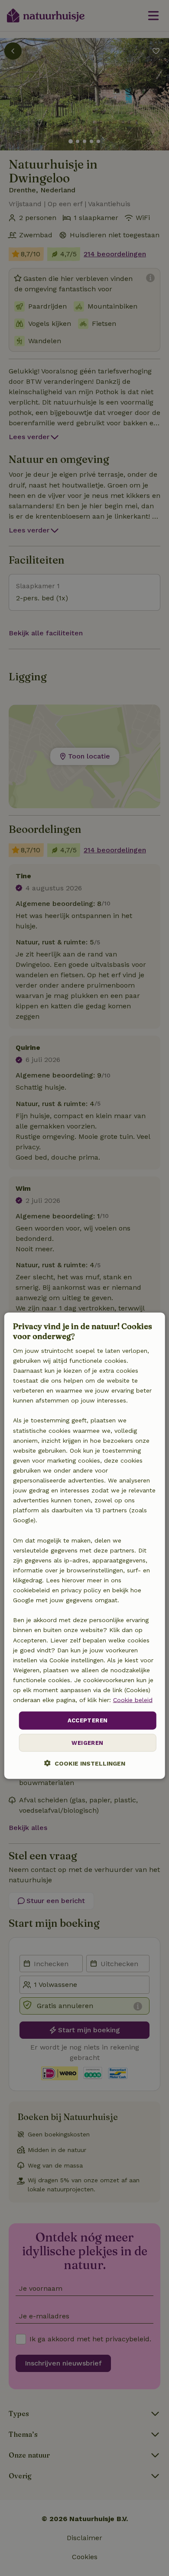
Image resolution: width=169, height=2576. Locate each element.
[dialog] (85, 1546)
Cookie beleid (133, 1700)
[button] (85, 1763)
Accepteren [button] (88, 1720)
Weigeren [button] (87, 1742)
